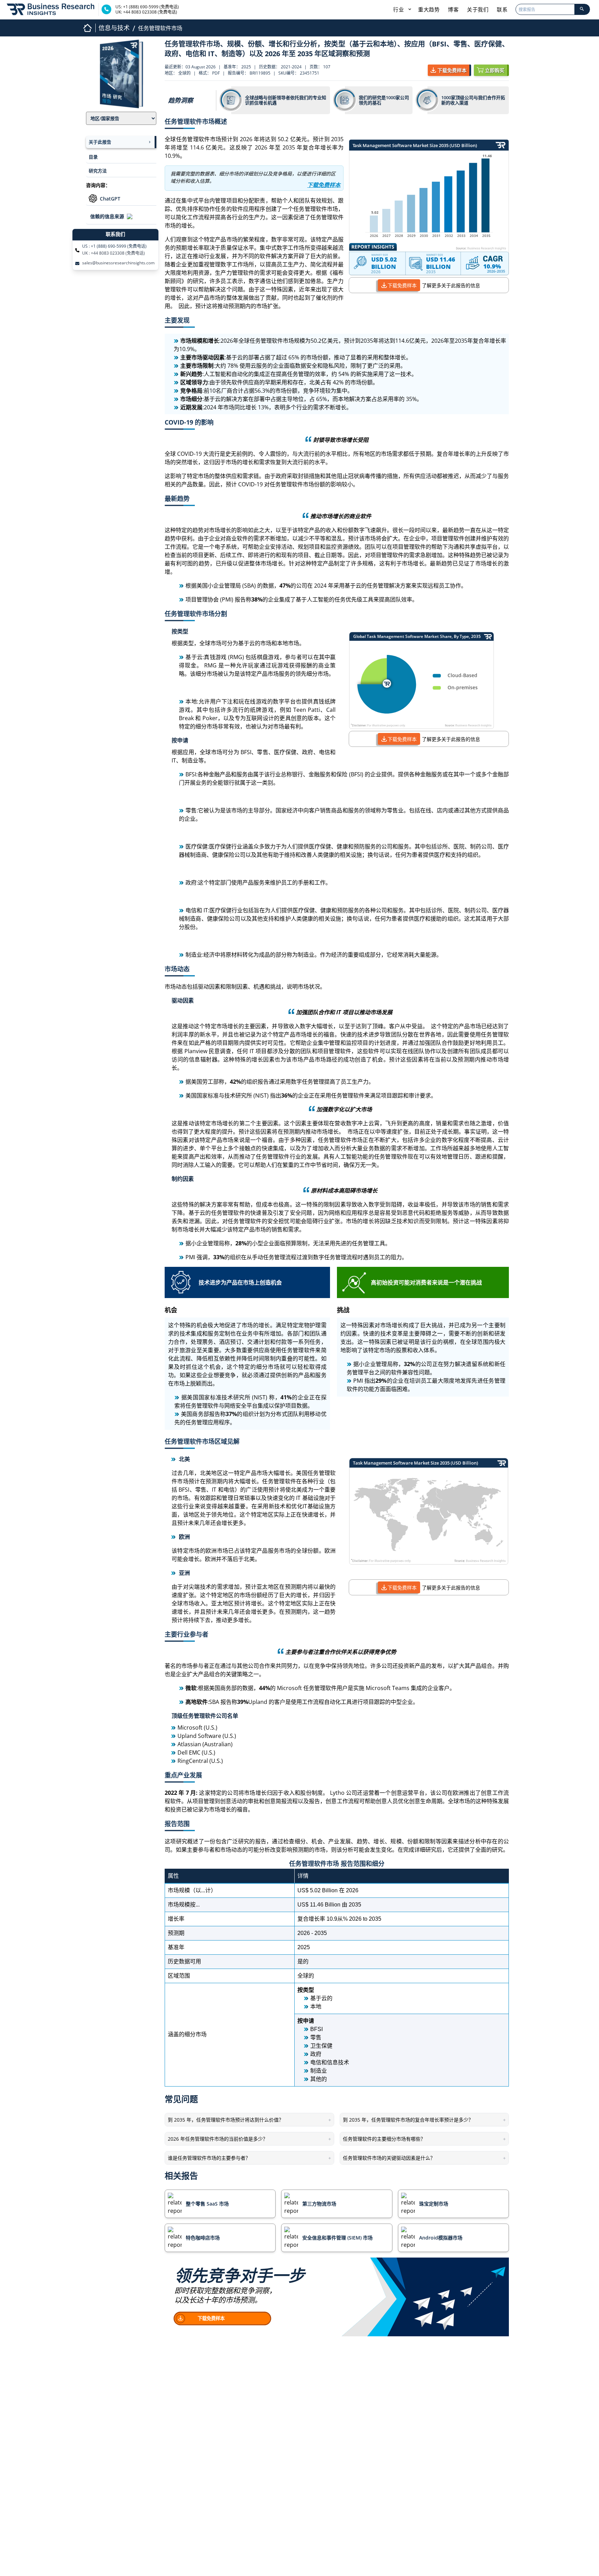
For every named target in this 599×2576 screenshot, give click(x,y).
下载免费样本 (402, 285)
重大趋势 (429, 9)
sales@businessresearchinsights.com (118, 263)
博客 (453, 9)
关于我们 (478, 9)
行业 (399, 9)
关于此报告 (100, 142)
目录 (93, 157)
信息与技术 (114, 28)
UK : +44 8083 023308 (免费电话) (114, 253)
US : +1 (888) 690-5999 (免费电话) (114, 246)
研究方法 (98, 171)
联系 (502, 9)
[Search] (582, 9)
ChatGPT (110, 199)
